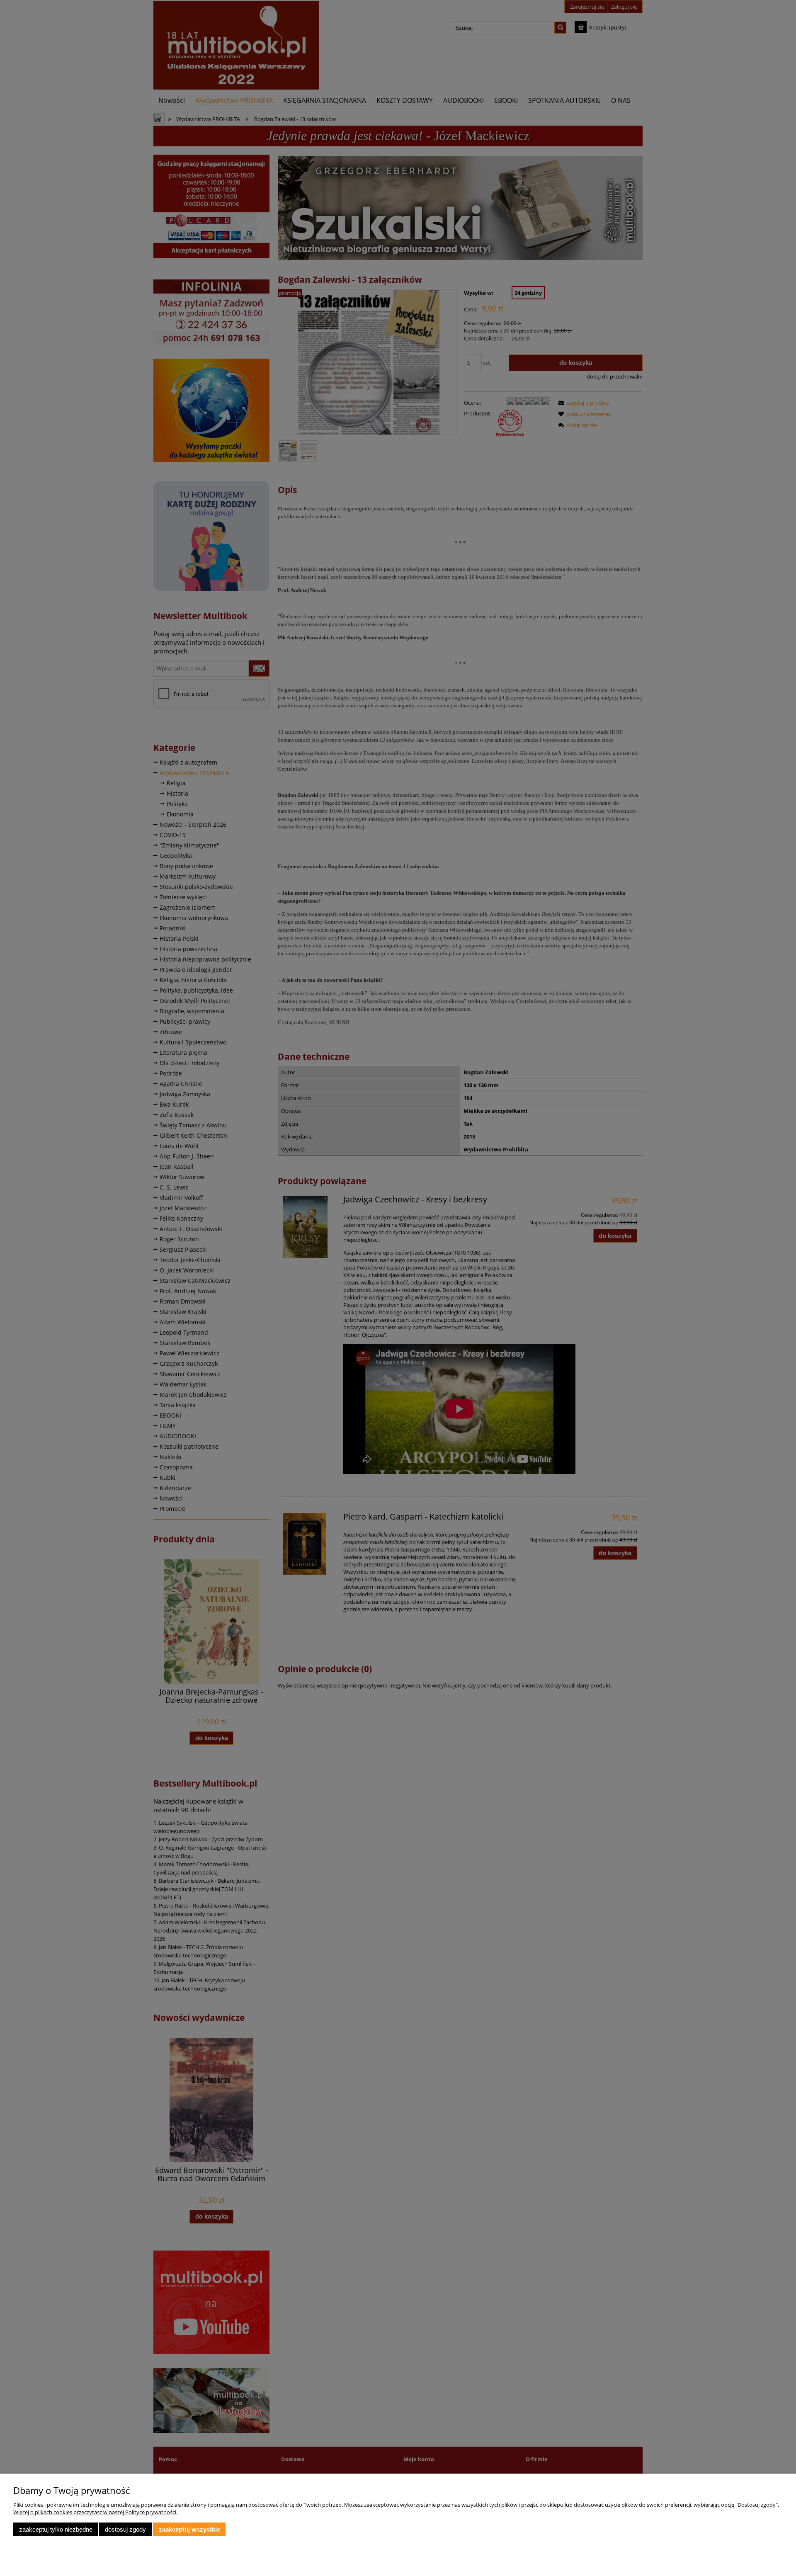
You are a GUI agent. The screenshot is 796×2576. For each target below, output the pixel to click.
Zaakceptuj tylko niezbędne (56, 2529)
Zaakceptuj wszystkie (189, 2529)
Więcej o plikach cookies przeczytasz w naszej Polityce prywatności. (95, 2512)
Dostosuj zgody (125, 2529)
